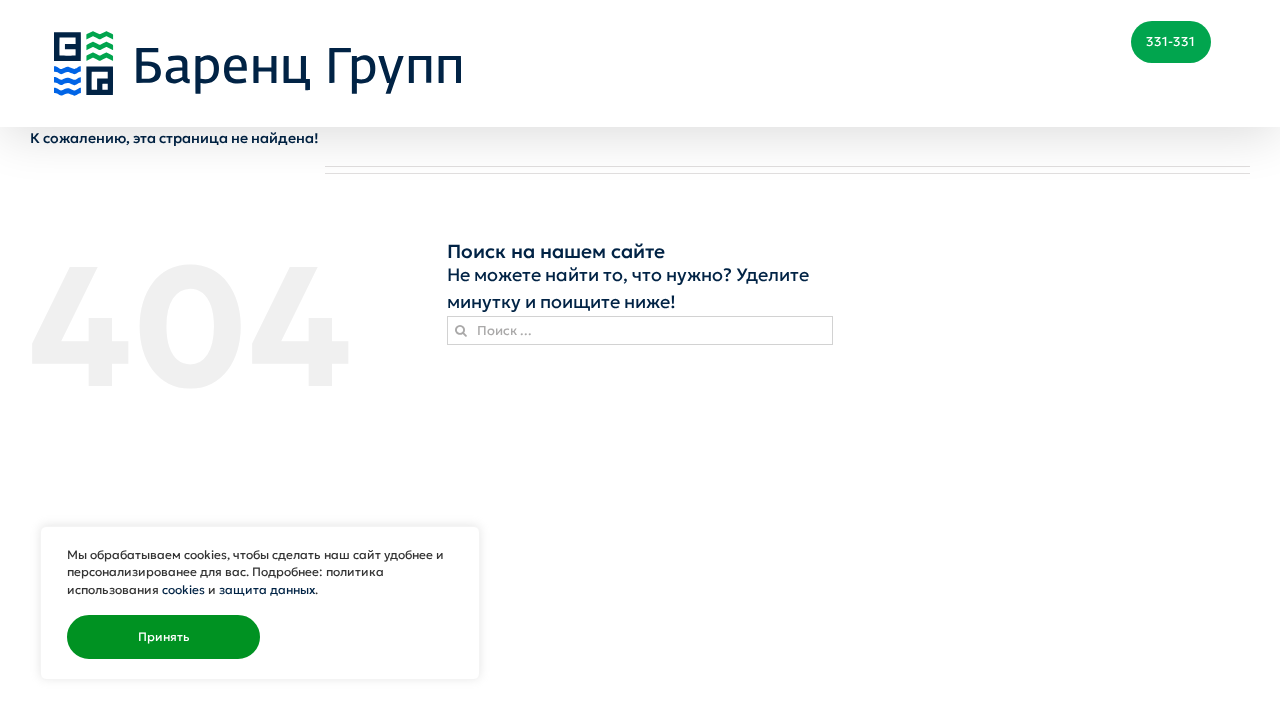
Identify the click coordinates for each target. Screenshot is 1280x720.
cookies (183, 590)
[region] (260, 603)
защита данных (267, 590)
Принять (164, 637)
